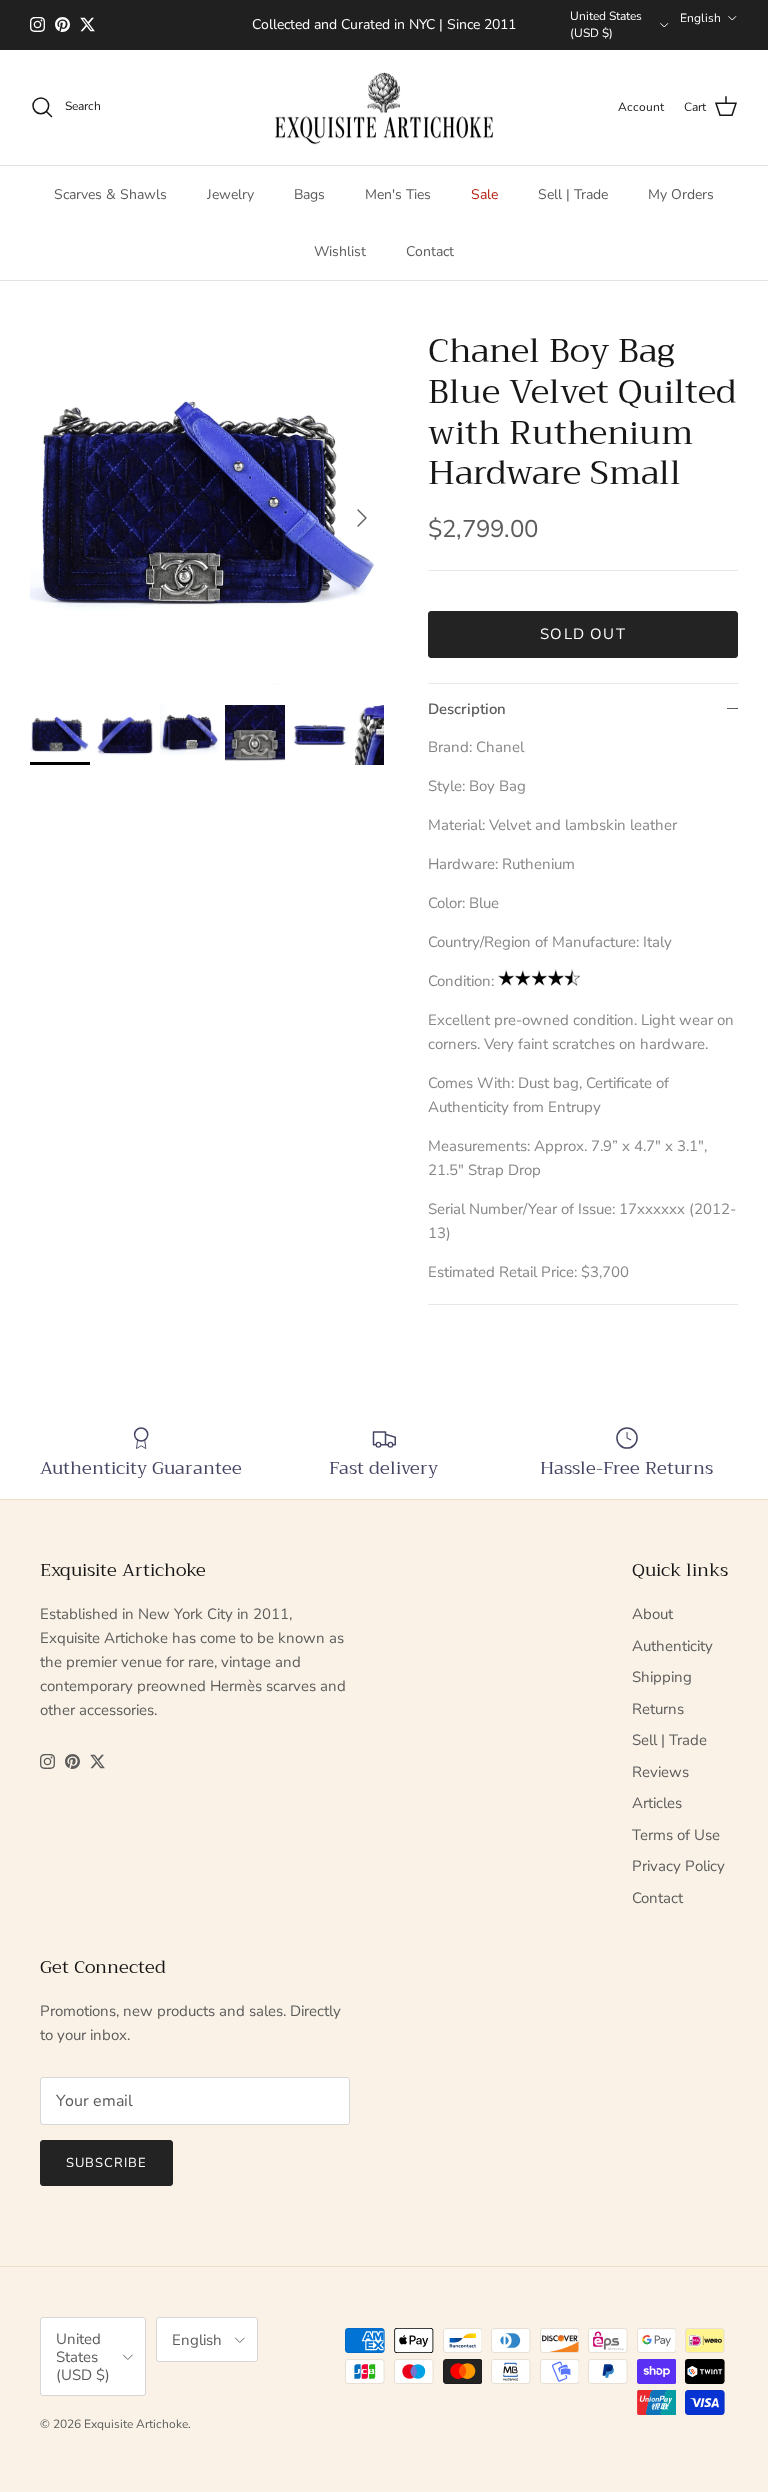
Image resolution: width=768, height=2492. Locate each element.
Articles (657, 1803)
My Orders (681, 194)
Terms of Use (676, 1835)
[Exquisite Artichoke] (384, 108)
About (652, 1614)
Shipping (662, 1677)
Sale (484, 194)
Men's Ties (398, 194)
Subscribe (106, 2163)
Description (467, 709)
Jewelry (230, 194)
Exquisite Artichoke (136, 2424)
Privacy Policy (678, 1866)
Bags (309, 194)
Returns (658, 1709)
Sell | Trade (573, 194)
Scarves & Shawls (110, 194)
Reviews (660, 1772)
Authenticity (672, 1646)
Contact (430, 251)
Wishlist (340, 251)
